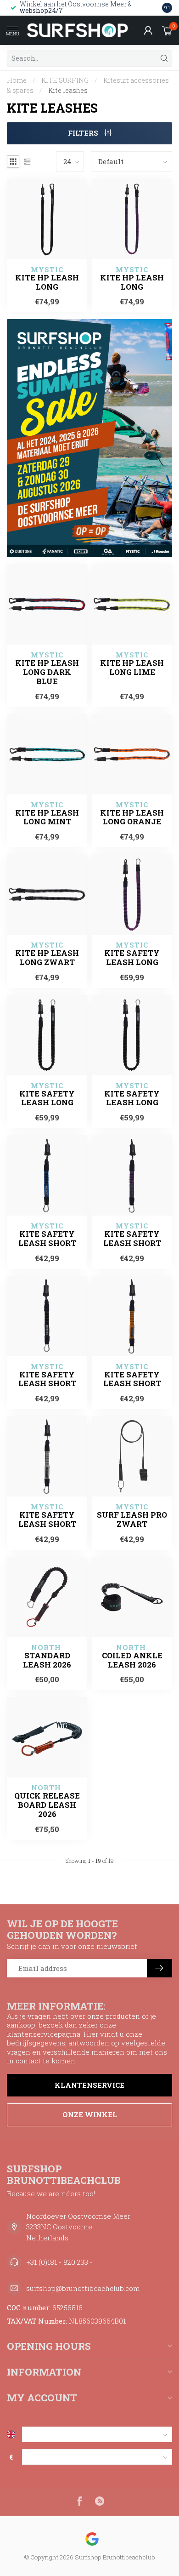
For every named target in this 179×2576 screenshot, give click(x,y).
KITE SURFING (65, 80)
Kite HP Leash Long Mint (47, 817)
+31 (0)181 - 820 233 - (59, 2262)
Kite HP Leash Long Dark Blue (47, 672)
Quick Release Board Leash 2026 (47, 1805)
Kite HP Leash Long (47, 282)
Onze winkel (90, 2114)
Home (17, 80)
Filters (84, 133)
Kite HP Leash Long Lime (132, 668)
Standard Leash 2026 (47, 1660)
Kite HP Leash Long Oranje (132, 817)
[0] (167, 30)
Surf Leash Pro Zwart (132, 1519)
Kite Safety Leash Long (132, 958)
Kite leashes (68, 90)
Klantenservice (89, 2085)
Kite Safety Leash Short (47, 1239)
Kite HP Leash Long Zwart (47, 958)
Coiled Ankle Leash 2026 (132, 1660)
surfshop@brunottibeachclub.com (83, 2288)
